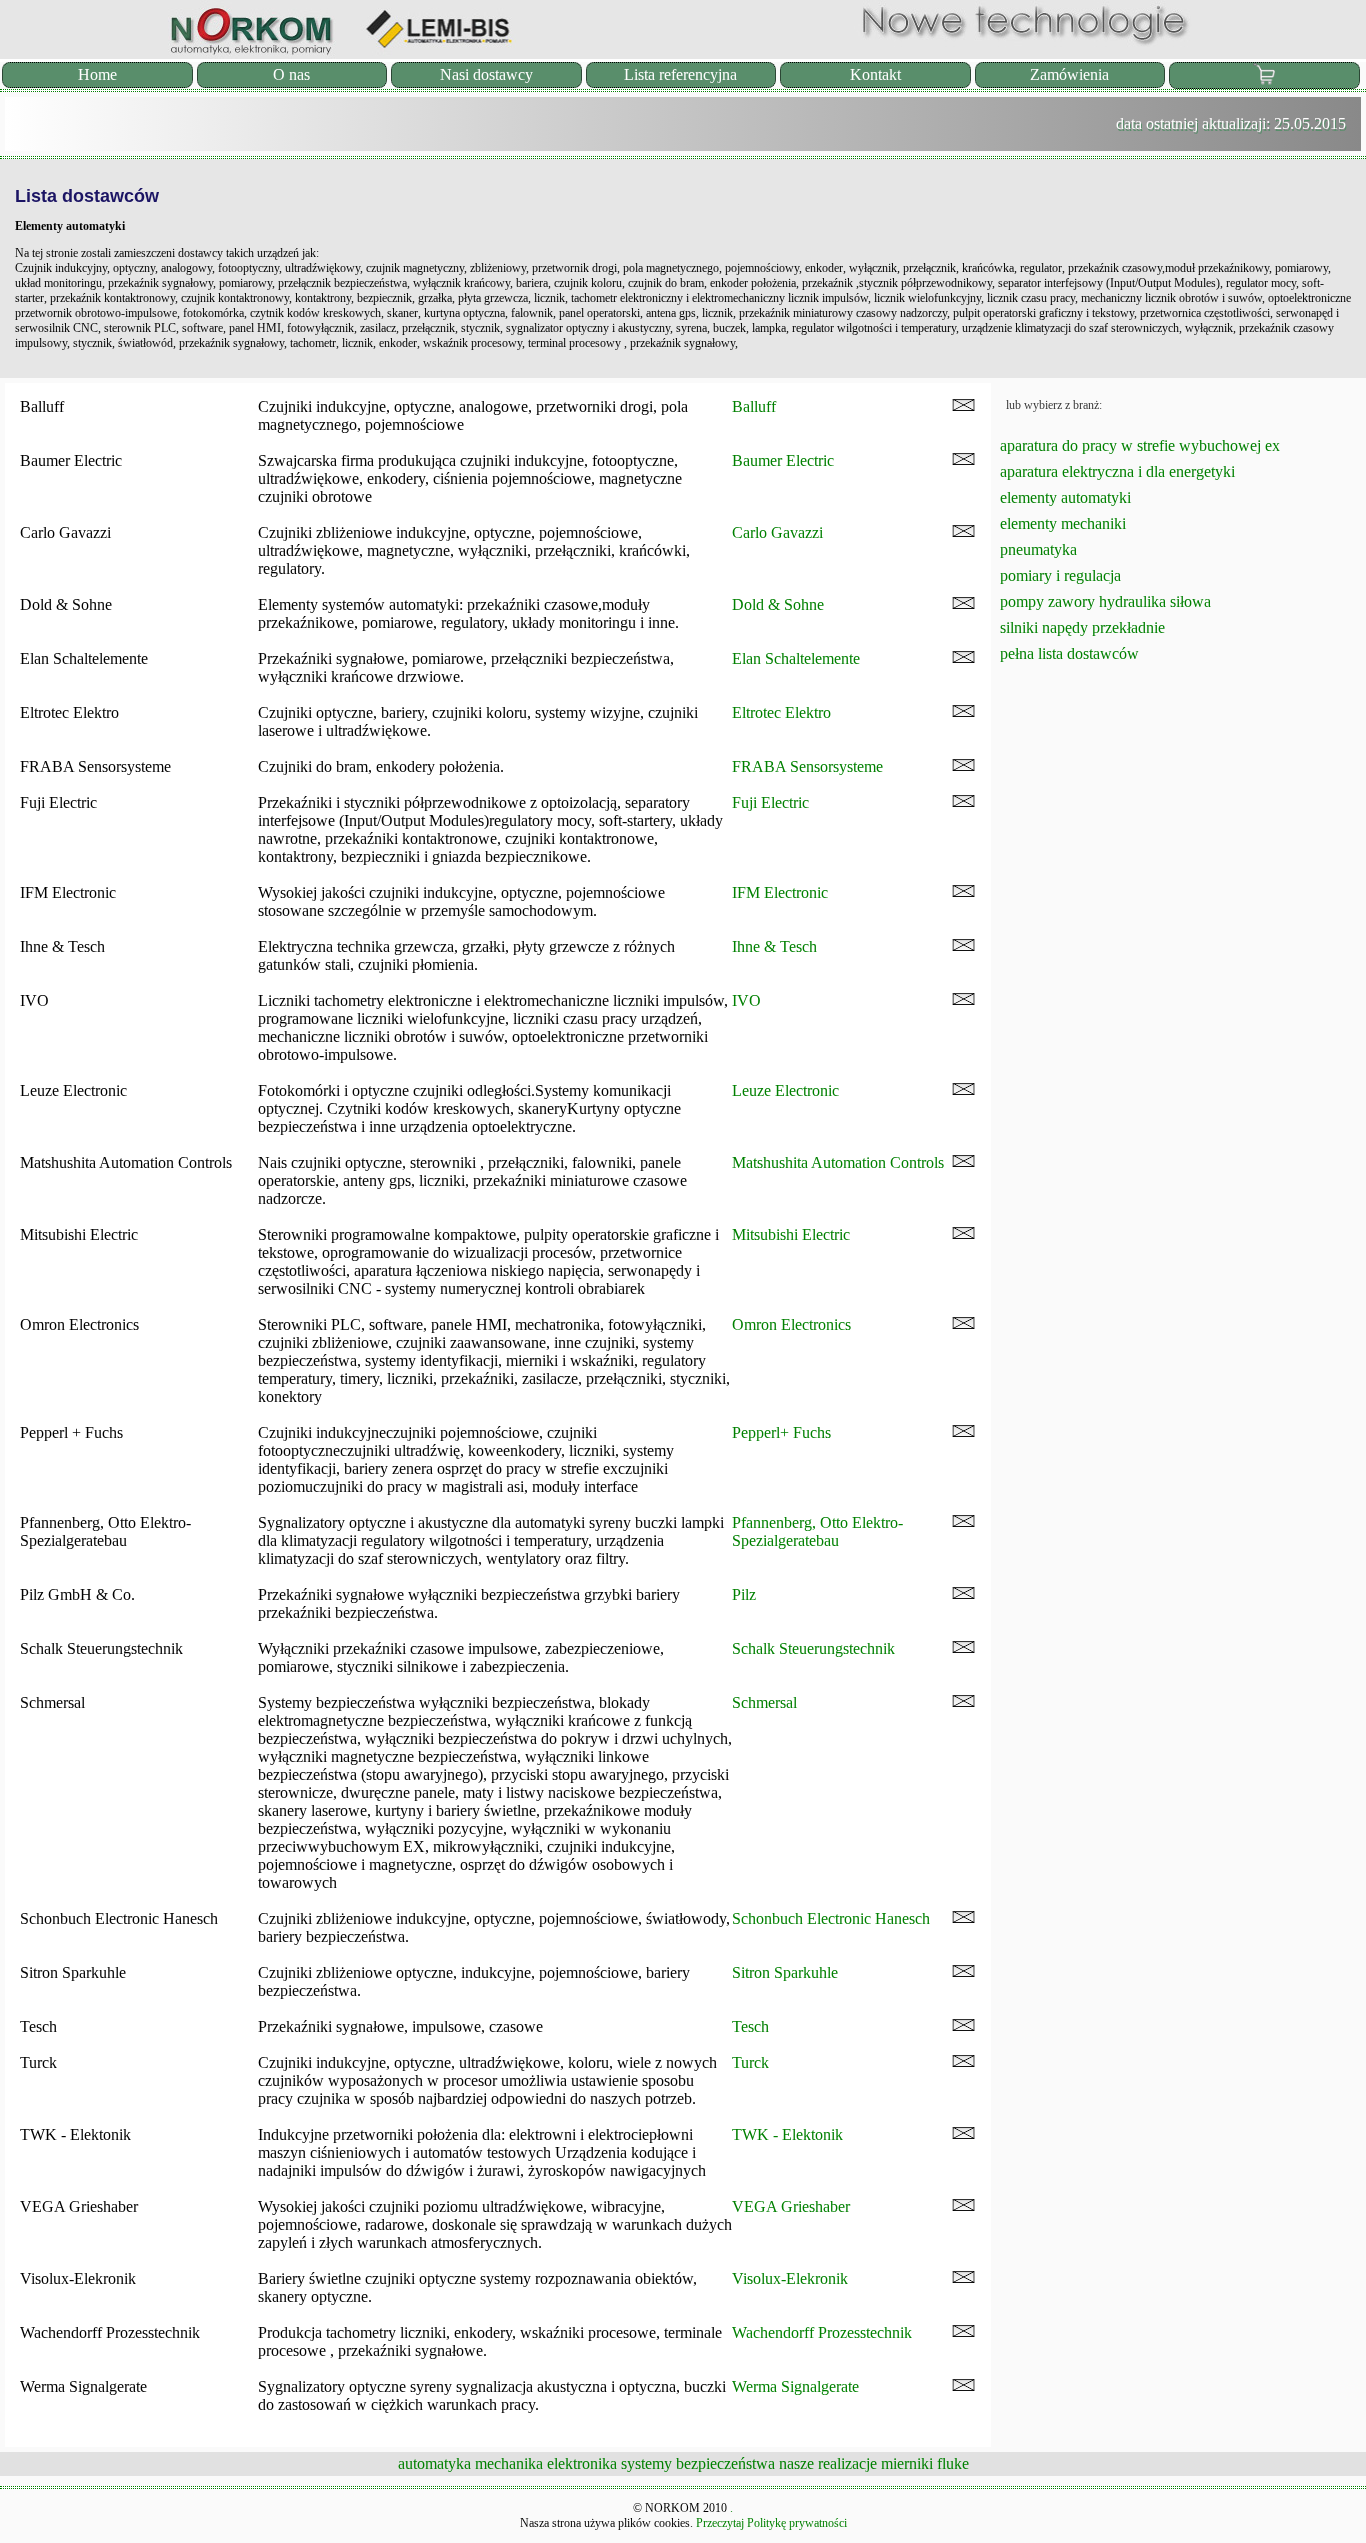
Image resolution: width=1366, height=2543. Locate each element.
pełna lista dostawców (1069, 653)
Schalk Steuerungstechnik (813, 1648)
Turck (750, 2062)
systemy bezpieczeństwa (698, 2463)
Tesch (750, 2026)
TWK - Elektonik (787, 2134)
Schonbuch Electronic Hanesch (831, 1918)
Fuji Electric (770, 802)
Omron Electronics (791, 1324)
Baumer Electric (783, 460)
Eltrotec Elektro (781, 712)
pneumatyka (1038, 549)
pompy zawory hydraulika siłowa (1105, 601)
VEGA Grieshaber (791, 2206)
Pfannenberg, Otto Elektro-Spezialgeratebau (817, 1531)
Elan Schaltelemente (796, 658)
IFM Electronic (780, 892)
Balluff (754, 406)
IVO (746, 1000)
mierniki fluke (925, 2463)
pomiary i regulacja (1060, 575)
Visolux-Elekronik (790, 2278)
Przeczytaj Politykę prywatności (771, 2523)
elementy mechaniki (1063, 523)
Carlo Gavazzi (777, 532)
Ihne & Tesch (774, 946)
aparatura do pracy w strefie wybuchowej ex (1140, 445)
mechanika (509, 2463)
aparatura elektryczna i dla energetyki (1117, 471)
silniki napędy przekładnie (1082, 627)
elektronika (582, 2463)
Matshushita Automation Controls (838, 1162)
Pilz (744, 1594)
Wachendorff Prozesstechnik (822, 2332)
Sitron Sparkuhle (785, 1972)
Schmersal (764, 1702)
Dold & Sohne (778, 604)
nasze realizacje (828, 2463)
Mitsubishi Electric (791, 1234)
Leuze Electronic (785, 1090)
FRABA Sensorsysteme (807, 766)
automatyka (434, 2463)
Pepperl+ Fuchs (781, 1432)
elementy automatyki (1065, 497)
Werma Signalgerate (795, 2386)
